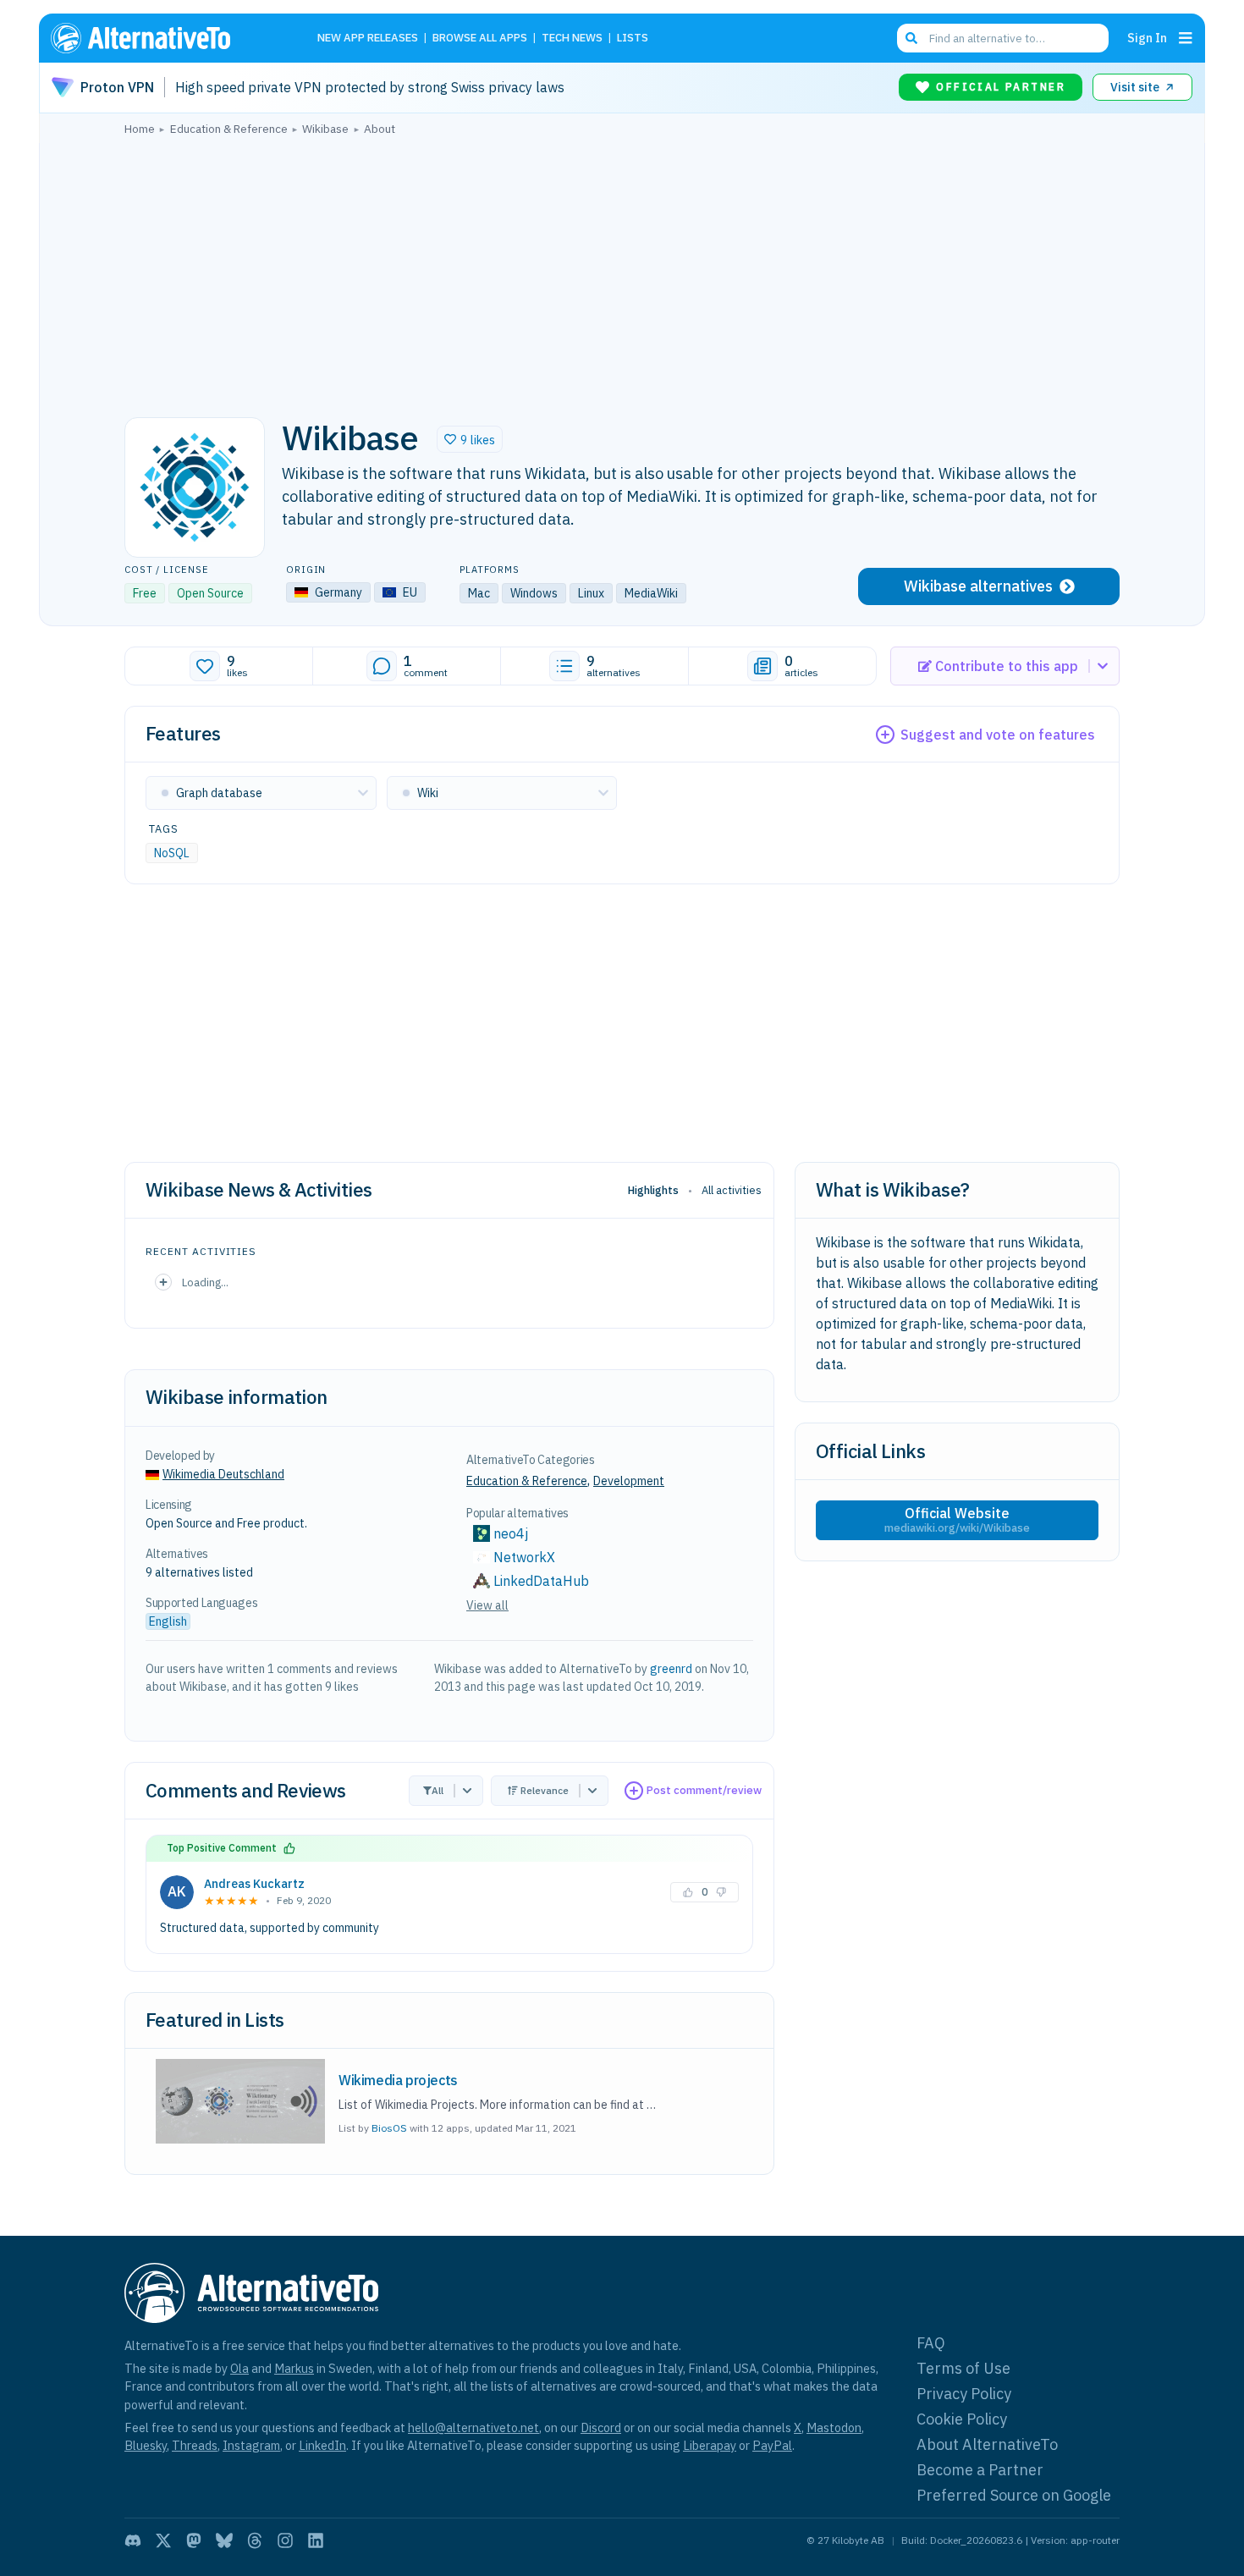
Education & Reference (527, 1481)
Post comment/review (704, 1790)
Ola (239, 2368)
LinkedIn (322, 2445)
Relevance (545, 1790)
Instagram (251, 2445)
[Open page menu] (1186, 38)
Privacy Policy (964, 2394)
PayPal (772, 2445)
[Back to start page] (165, 38)
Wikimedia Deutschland (223, 1474)
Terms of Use (963, 2368)
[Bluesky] (224, 2540)
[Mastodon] (194, 2540)
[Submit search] (911, 38)
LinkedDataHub (541, 1581)
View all (487, 1605)
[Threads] (255, 2540)
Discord (601, 2427)
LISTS (633, 39)
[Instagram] (285, 2540)
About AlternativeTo (987, 2444)
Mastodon (834, 2427)
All (438, 1790)
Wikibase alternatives (978, 586)
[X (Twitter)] (163, 2540)
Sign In (1147, 38)
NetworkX (524, 1557)
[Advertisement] (622, 272)
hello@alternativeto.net (473, 2427)
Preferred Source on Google (1014, 2495)
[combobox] (1003, 38)
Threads (195, 2445)
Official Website (957, 1520)
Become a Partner (980, 2470)
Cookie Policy (962, 2419)
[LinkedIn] (316, 2540)
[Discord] (133, 2540)
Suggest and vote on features (998, 735)
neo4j (511, 1533)
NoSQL (172, 853)
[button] (470, 439)
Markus (294, 2368)
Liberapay (710, 2445)
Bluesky (146, 2445)
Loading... (205, 1282)
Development (629, 1481)
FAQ (931, 2343)
